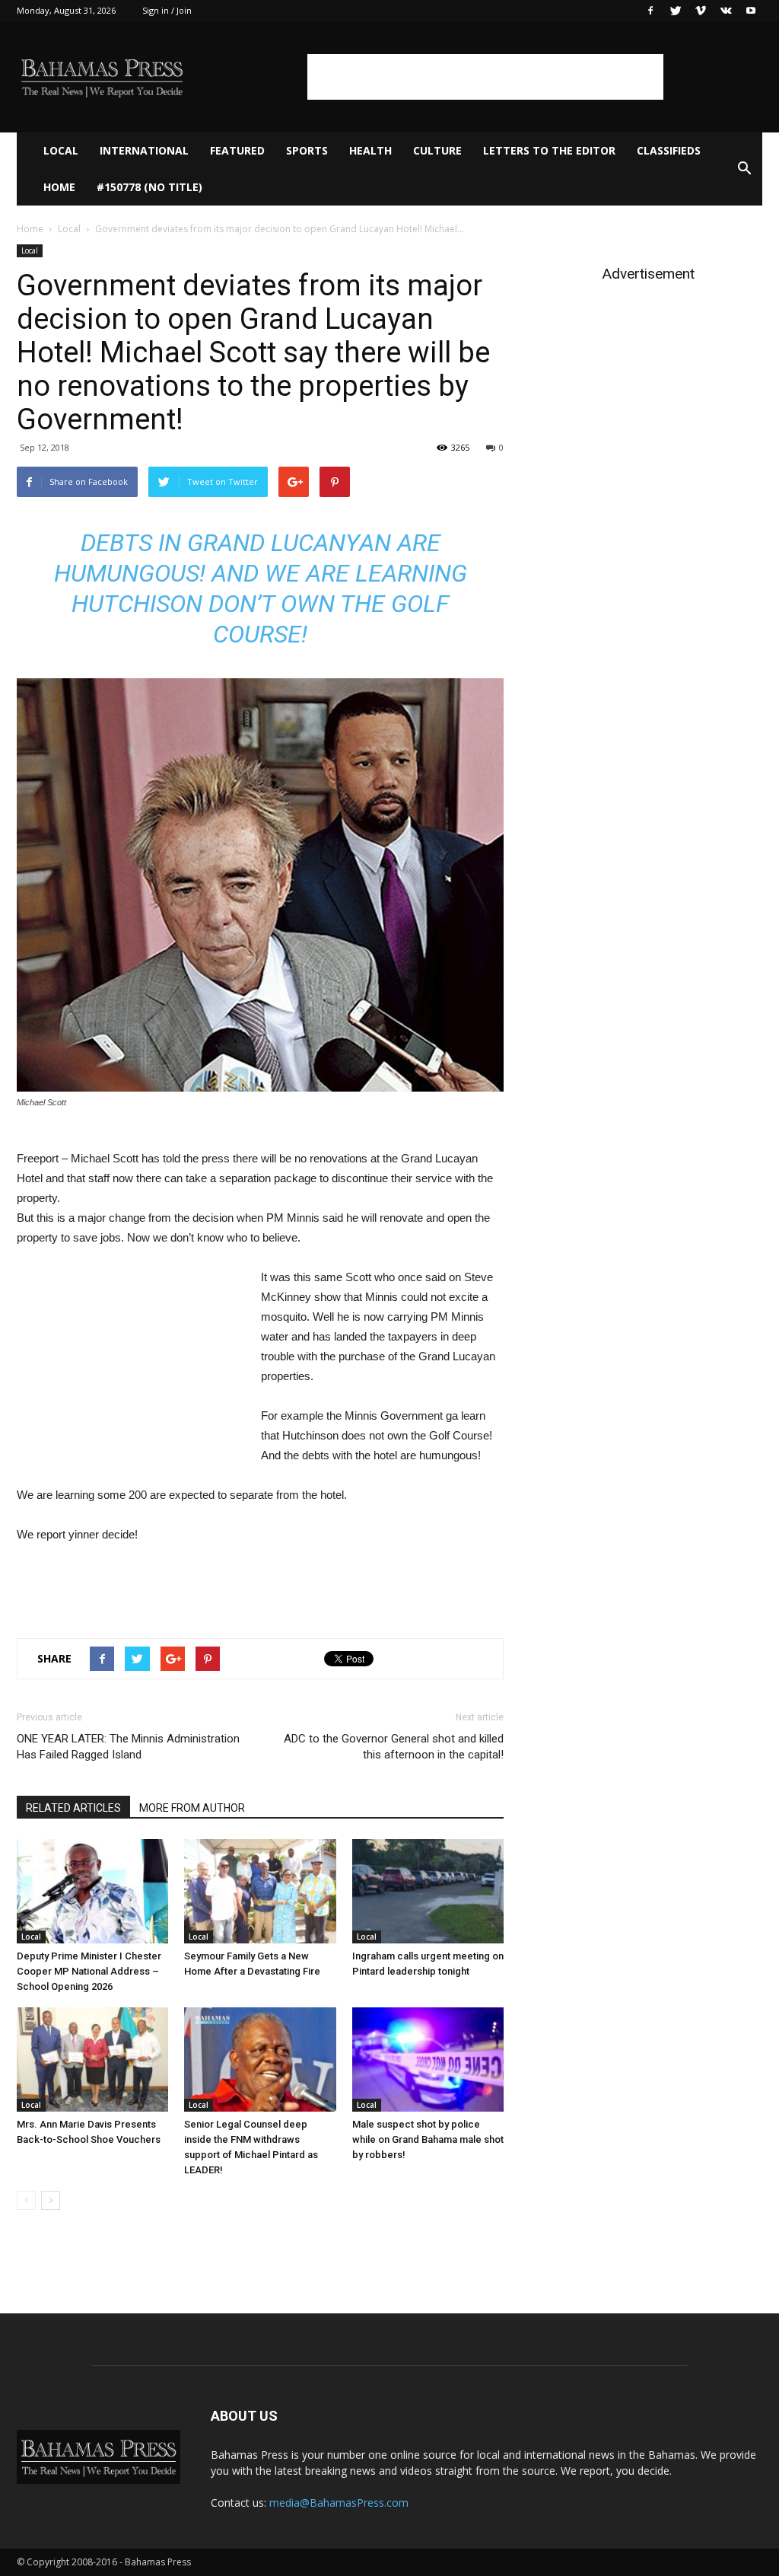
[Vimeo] (701, 11)
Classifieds (669, 150)
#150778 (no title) (149, 187)
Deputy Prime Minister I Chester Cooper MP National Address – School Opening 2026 (89, 1971)
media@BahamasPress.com (339, 2503)
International (144, 150)
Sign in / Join (167, 10)
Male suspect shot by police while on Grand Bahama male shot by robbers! (428, 2139)
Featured (237, 150)
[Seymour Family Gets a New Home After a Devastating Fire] (260, 1891)
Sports (307, 150)
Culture (437, 150)
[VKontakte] (726, 11)
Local (61, 150)
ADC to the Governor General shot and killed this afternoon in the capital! (394, 1747)
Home (59, 187)
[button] (744, 169)
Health (370, 150)
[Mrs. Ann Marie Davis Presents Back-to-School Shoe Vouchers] (92, 2060)
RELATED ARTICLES (73, 1808)
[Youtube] (751, 11)
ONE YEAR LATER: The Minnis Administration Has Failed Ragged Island (128, 1747)
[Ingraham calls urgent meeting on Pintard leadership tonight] (428, 1891)
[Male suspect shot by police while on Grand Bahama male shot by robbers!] (428, 2060)
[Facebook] (650, 11)
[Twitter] (676, 11)
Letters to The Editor (549, 150)
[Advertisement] (485, 77)
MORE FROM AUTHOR (192, 1808)
